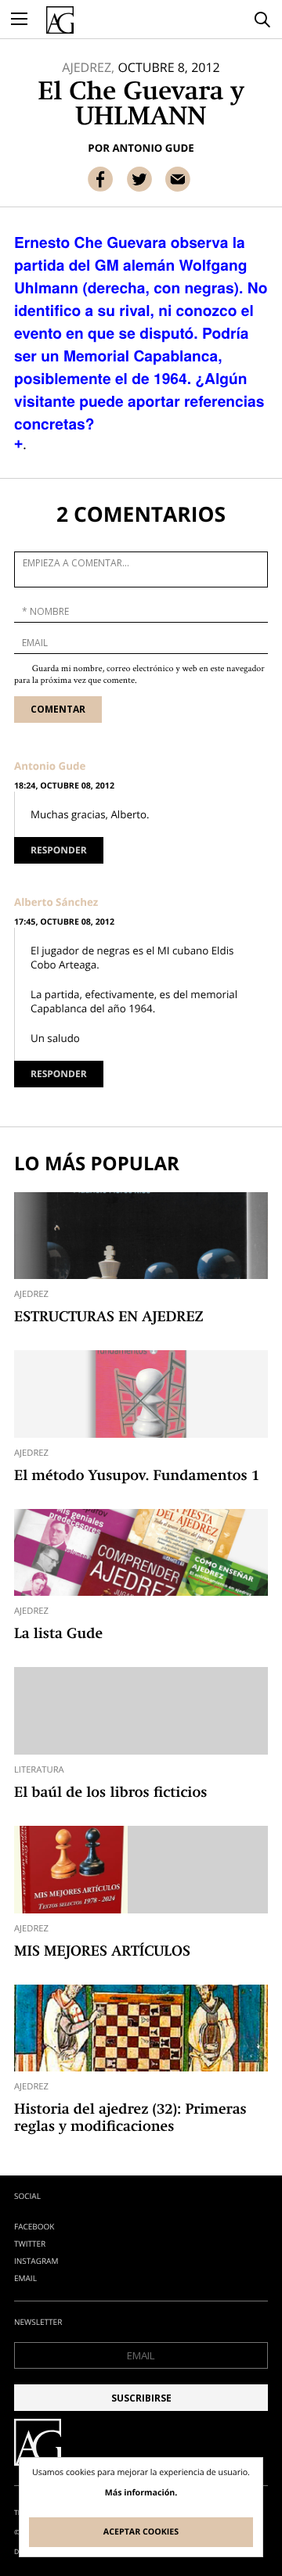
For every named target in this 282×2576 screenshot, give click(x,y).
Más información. (141, 2493)
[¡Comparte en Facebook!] (100, 179)
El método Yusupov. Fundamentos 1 (137, 1477)
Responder (59, 850)
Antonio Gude (153, 148)
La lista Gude (58, 1635)
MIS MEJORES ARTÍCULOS (102, 1953)
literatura (39, 1770)
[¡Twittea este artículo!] (139, 179)
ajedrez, (88, 67)
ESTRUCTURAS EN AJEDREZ (109, 1318)
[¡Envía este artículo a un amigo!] (178, 179)
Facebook (34, 2226)
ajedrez (31, 1294)
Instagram (36, 2261)
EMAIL (25, 2278)
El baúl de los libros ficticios (110, 1794)
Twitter (30, 2244)
